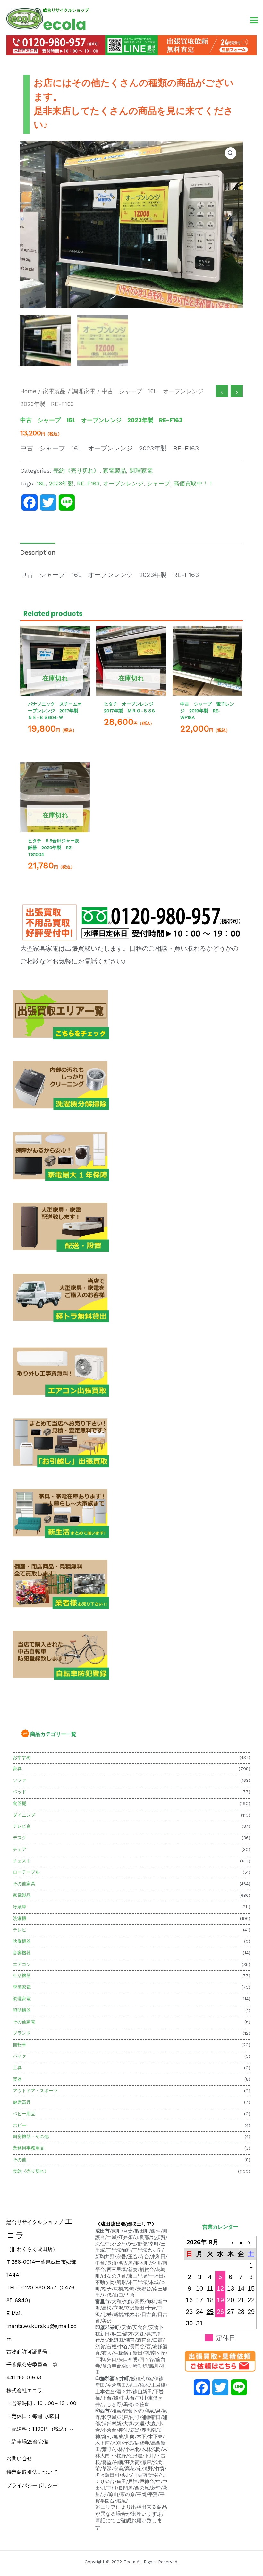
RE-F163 (88, 483)
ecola (65, 25)
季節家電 (22, 1987)
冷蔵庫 (20, 1907)
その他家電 (24, 2022)
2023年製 (61, 483)
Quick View (55, 689)
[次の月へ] (251, 2242)
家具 (17, 1769)
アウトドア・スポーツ (35, 2091)
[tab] (38, 552)
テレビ (20, 1930)
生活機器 (22, 1976)
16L (41, 483)
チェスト (22, 1861)
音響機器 (22, 1953)
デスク (20, 1838)
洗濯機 (20, 1918)
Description (38, 552)
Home (28, 391)
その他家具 (24, 1884)
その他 (20, 2160)
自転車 (20, 2045)
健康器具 (22, 2102)
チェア (20, 1849)
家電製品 (22, 1895)
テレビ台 (22, 1826)
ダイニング (24, 1815)
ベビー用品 (24, 2114)
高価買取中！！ (194, 483)
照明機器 (22, 2010)
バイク (20, 2056)
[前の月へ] (231, 2242)
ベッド (20, 1792)
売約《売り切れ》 (31, 2171)
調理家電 (22, 1999)
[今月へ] (241, 2242)
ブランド (22, 2033)
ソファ (20, 1780)
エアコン (22, 1964)
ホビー (20, 2125)
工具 (17, 2068)
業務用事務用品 (29, 2148)
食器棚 (20, 1803)
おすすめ (22, 1757)
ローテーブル (26, 1872)
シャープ (158, 483)
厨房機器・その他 (31, 2136)
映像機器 (22, 1941)
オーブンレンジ (123, 483)
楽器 (17, 2079)
